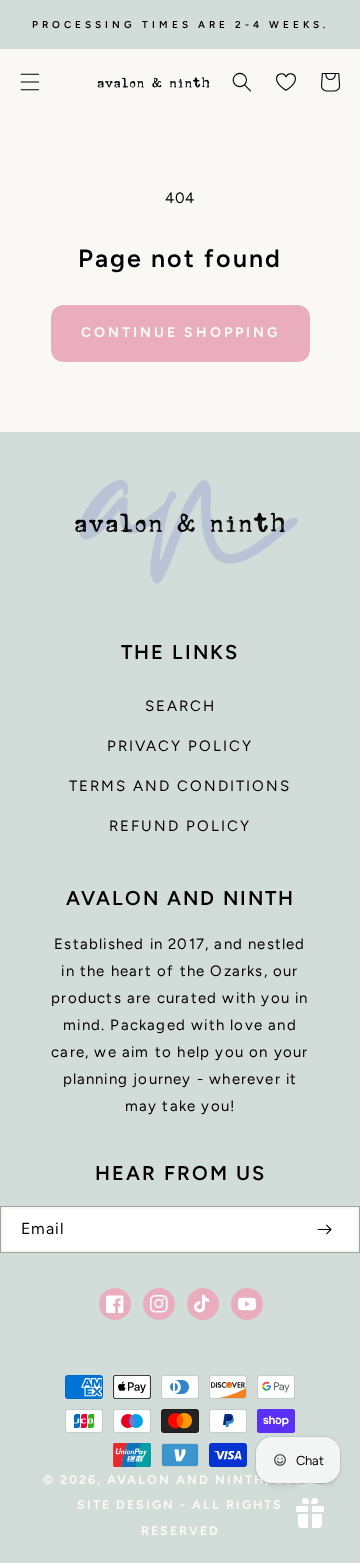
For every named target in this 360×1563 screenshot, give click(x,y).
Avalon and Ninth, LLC (205, 1479)
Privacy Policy (180, 746)
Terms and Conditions (180, 786)
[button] (30, 82)
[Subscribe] (324, 1229)
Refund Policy (180, 826)
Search (180, 706)
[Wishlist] (286, 82)
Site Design (126, 1504)
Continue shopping (180, 332)
